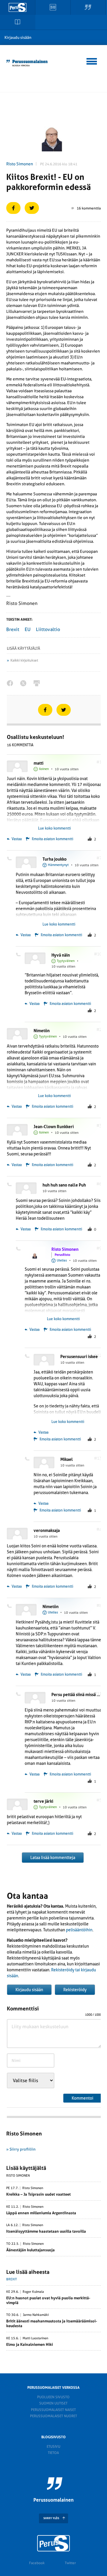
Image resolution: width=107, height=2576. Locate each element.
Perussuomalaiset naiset (53, 2410)
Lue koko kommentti (54, 828)
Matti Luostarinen (35, 2338)
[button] (92, 60)
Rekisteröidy (75, 1990)
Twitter (70, 2563)
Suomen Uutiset (53, 2403)
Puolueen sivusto (53, 2397)
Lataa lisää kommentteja (53, 1858)
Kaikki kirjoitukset (24, 660)
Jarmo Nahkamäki (36, 2315)
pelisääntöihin (79, 1930)
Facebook (37, 2563)
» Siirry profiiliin (21, 2149)
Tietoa (53, 2453)
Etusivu (53, 2447)
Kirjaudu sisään (18, 37)
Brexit (13, 629)
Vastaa (16, 839)
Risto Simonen (20, 164)
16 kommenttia (89, 208)
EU (28, 629)
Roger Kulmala (33, 2292)
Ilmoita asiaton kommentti (52, 839)
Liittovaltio (48, 629)
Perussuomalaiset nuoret (53, 2416)
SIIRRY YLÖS (51, 2518)
